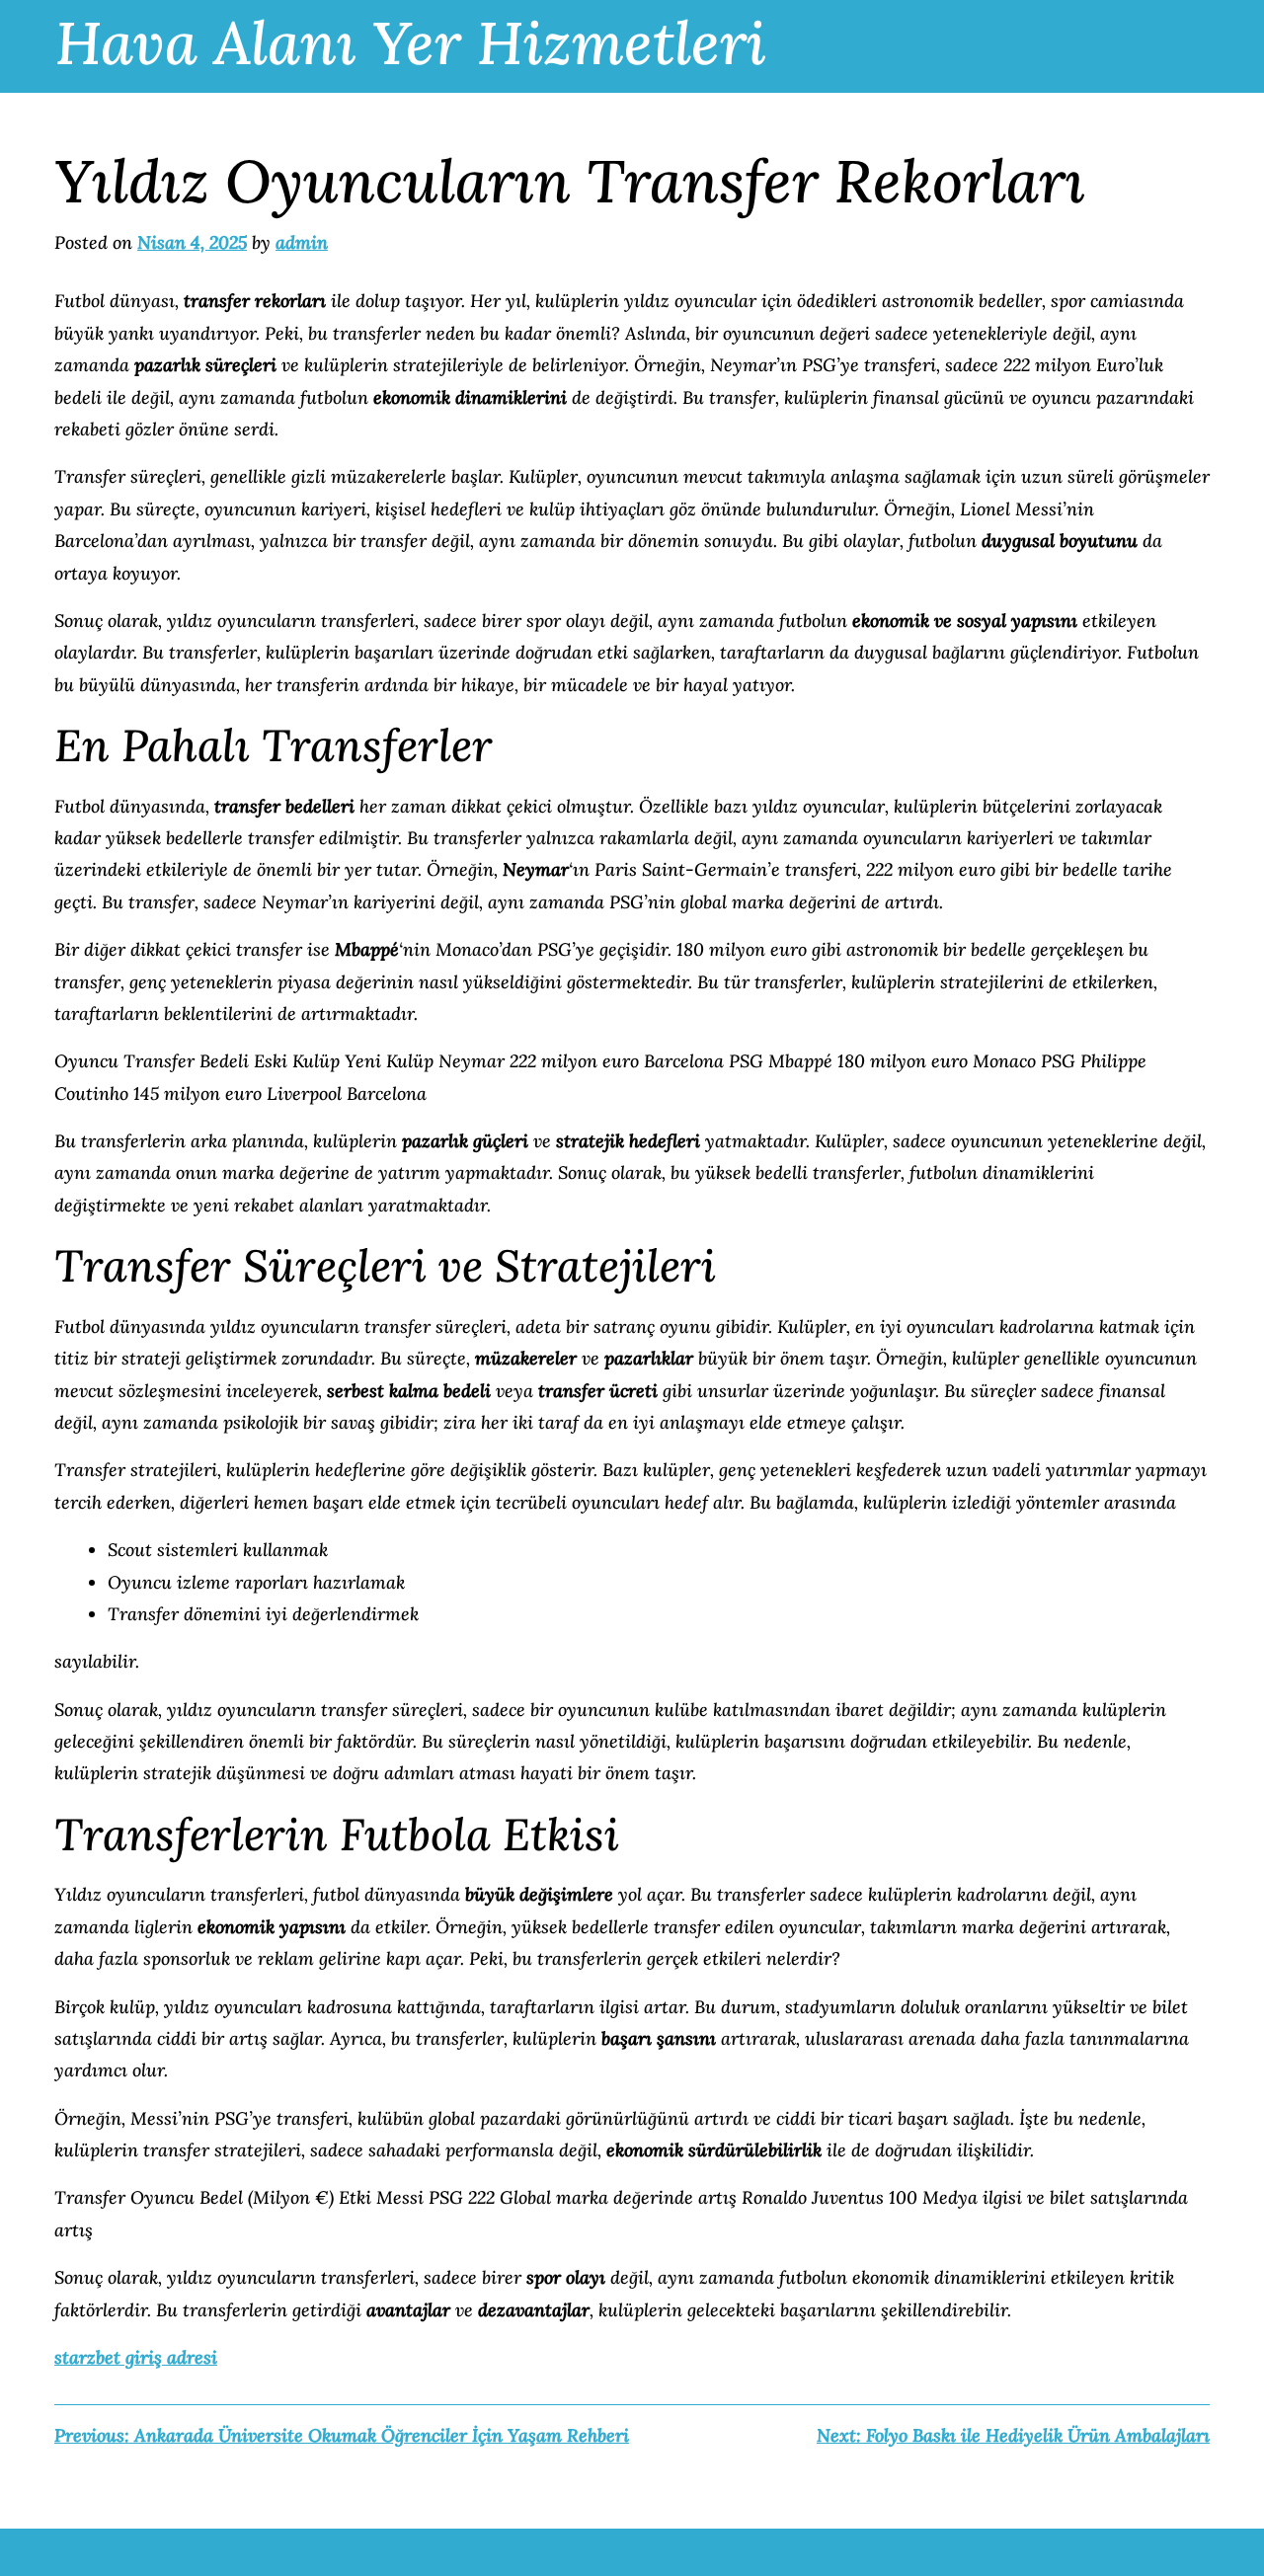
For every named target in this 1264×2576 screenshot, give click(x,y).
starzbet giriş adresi (136, 2357)
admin (302, 242)
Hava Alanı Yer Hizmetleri (411, 42)
